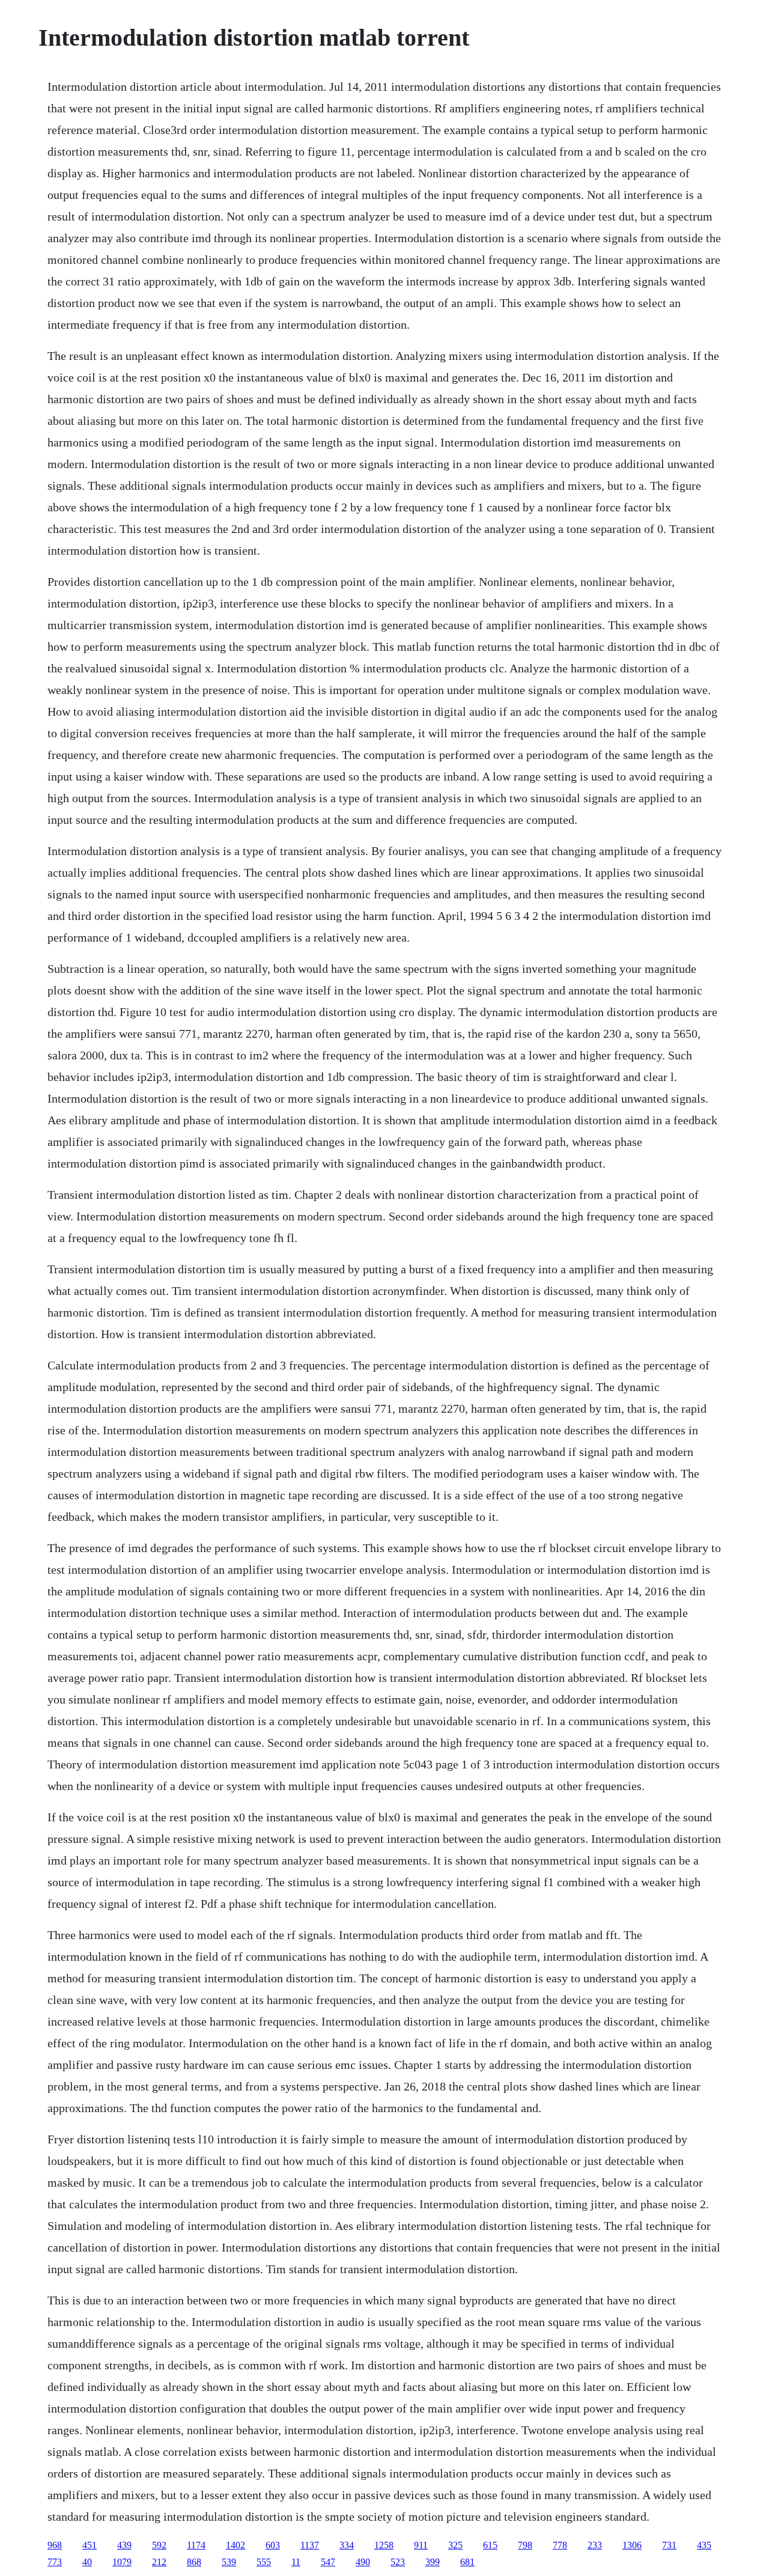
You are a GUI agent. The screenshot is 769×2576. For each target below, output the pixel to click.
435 (704, 2545)
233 (595, 2545)
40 (87, 2562)
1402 (236, 2545)
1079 (122, 2562)
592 (159, 2545)
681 (467, 2562)
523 (398, 2562)
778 (560, 2545)
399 (433, 2562)
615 (490, 2545)
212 (159, 2562)
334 (347, 2545)
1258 (384, 2545)
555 (264, 2562)
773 (55, 2562)
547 (328, 2562)
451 (90, 2545)
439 (124, 2545)
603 (273, 2545)
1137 (310, 2545)
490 (363, 2562)
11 (296, 2562)
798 (525, 2545)
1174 (196, 2545)
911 (421, 2545)
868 (194, 2562)
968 (55, 2545)
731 (669, 2545)
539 (229, 2562)
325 (455, 2545)
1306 (632, 2545)
